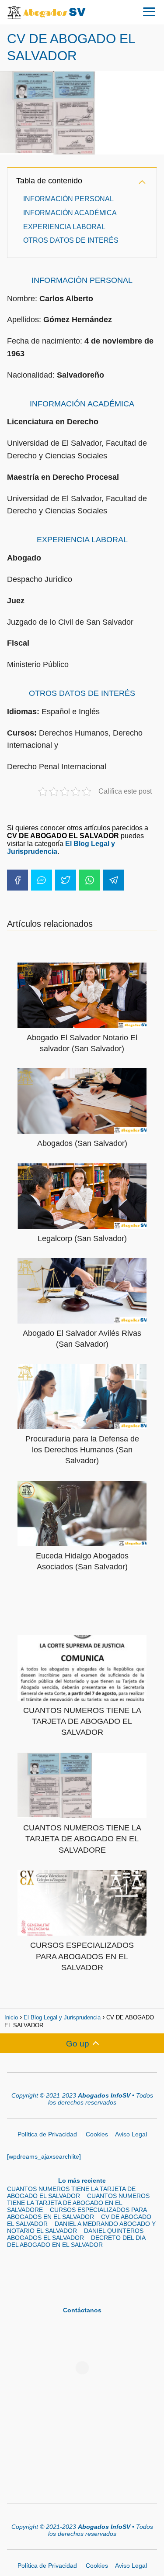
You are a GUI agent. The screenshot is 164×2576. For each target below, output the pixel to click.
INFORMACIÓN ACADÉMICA (70, 213)
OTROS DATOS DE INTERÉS (71, 240)
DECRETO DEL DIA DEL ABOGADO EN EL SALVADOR (76, 2241)
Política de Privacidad (48, 2134)
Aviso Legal (131, 2134)
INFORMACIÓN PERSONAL (68, 199)
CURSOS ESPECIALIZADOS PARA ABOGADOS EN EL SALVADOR (77, 2213)
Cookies (97, 2134)
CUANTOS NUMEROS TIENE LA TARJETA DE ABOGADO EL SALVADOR (71, 2192)
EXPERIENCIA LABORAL (64, 227)
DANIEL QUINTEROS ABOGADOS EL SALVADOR (75, 2234)
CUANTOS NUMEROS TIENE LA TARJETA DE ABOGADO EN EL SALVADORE (78, 2203)
